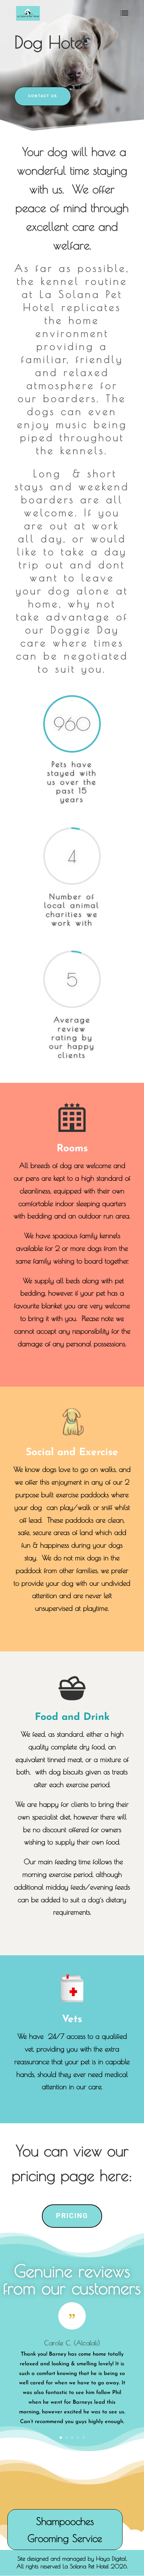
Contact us (43, 96)
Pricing (72, 2216)
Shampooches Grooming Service (65, 2530)
